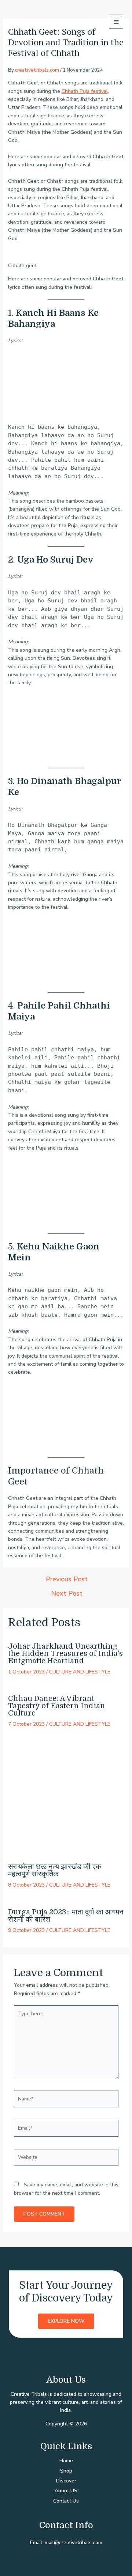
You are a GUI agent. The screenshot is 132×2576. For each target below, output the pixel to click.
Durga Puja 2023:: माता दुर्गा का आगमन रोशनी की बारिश (66, 1916)
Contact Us (66, 2501)
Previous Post (67, 1579)
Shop (66, 2471)
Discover (66, 2481)
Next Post (67, 1593)
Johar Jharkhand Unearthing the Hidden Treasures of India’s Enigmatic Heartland (65, 1654)
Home (66, 2461)
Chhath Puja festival (85, 91)
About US (66, 2491)
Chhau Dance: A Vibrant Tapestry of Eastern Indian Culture (57, 1706)
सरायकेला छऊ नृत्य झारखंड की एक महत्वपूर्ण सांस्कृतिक (55, 1870)
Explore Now (66, 2321)
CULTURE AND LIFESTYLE (80, 1672)
